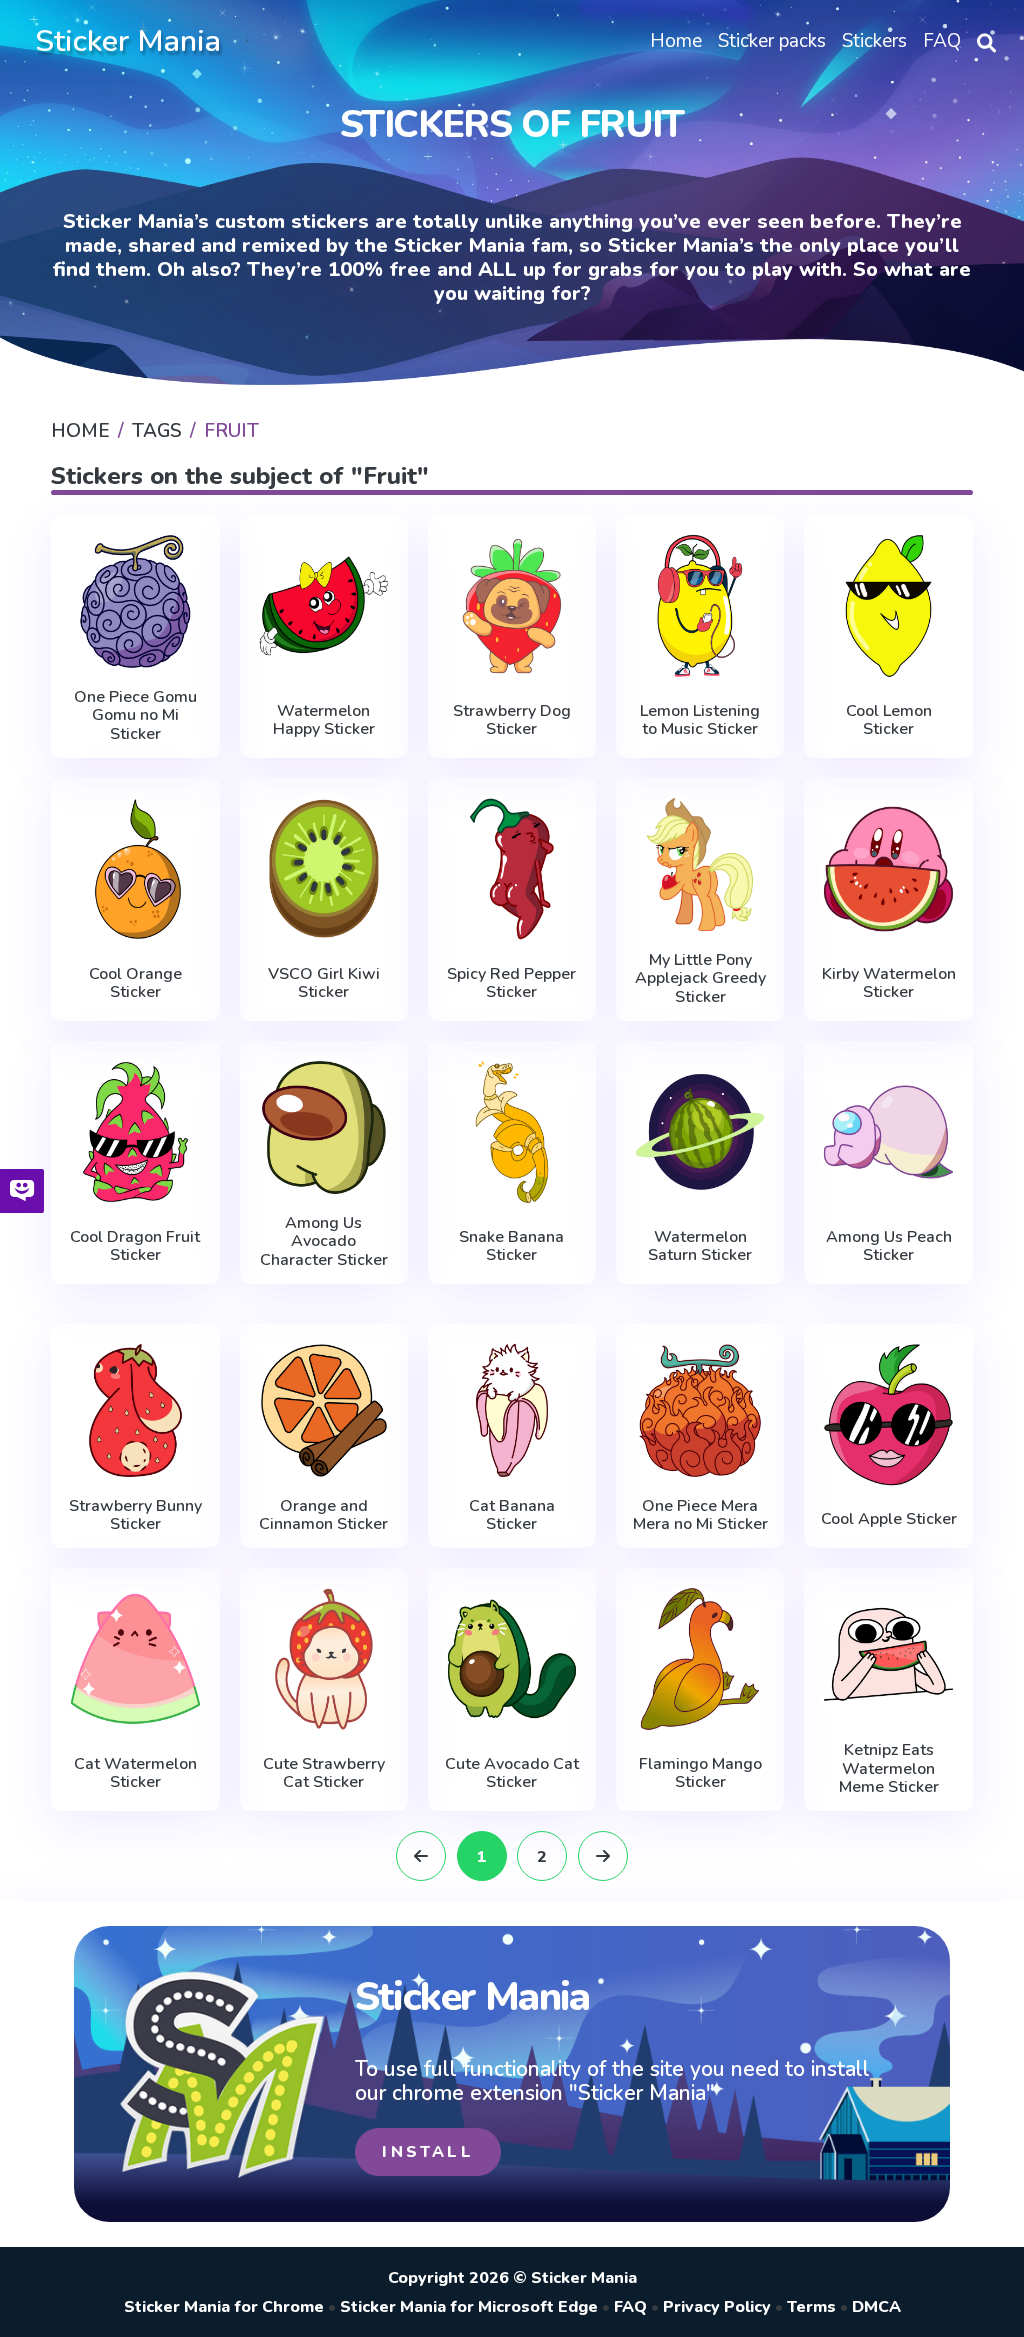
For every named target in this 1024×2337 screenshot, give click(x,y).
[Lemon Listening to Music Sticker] (700, 606)
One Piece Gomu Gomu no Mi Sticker (135, 715)
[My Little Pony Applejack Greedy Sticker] (700, 864)
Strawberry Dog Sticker (512, 720)
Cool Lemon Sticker (889, 720)
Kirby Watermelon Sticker (889, 983)
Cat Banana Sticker (512, 1515)
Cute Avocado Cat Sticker (512, 1773)
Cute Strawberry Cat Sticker (324, 1773)
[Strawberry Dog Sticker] (512, 606)
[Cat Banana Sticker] (512, 1410)
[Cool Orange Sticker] (135, 869)
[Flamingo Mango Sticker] (700, 1659)
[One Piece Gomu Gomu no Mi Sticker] (135, 601)
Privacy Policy (717, 2307)
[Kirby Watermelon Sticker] (888, 869)
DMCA (876, 2307)
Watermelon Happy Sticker (324, 720)
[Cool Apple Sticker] (888, 1415)
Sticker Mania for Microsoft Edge (469, 2307)
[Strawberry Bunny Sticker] (135, 1410)
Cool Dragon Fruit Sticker (135, 1246)
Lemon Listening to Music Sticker (700, 720)
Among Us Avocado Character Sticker (324, 1241)
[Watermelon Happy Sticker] (324, 606)
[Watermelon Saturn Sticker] (700, 1132)
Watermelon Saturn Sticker (700, 1246)
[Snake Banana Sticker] (512, 1132)
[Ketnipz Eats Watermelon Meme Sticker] (888, 1654)
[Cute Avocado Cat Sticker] (512, 1659)
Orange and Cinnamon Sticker (323, 1515)
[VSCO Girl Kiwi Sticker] (324, 869)
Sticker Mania (128, 41)
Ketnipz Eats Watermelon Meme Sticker (889, 1768)
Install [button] (427, 2152)
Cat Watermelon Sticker (135, 1773)
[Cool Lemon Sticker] (888, 606)
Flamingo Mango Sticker (700, 1773)
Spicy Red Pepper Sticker (511, 983)
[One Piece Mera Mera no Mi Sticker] (700, 1410)
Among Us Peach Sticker (889, 1246)
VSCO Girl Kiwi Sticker (324, 983)
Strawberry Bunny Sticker (135, 1515)
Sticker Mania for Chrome (224, 2307)
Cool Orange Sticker (135, 983)
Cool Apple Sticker (889, 1519)
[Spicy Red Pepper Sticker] (512, 869)
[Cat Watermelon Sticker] (135, 1659)
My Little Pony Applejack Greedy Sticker (700, 978)
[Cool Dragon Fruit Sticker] (135, 1132)
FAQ (630, 2307)
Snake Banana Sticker (511, 1246)
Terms (811, 2307)
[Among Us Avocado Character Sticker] (324, 1127)
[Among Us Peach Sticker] (888, 1132)
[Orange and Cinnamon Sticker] (324, 1410)
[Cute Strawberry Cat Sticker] (324, 1659)
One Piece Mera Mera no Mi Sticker (700, 1515)
